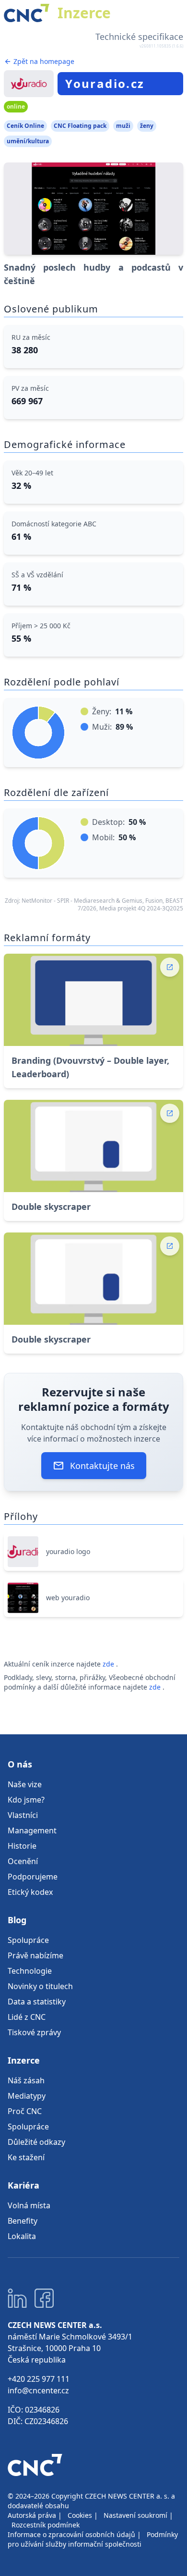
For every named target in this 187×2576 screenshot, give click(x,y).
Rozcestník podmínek (46, 2525)
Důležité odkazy (36, 2142)
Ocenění (23, 1861)
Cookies (80, 2515)
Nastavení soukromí (135, 2515)
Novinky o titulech (40, 1986)
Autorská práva (32, 2515)
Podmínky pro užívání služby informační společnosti (93, 2539)
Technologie (30, 1971)
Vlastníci (23, 1815)
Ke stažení (26, 2157)
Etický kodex (30, 1892)
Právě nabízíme (35, 1955)
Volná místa (29, 2205)
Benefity (23, 2221)
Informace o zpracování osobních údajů (71, 2534)
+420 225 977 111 (39, 2379)
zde (109, 1664)
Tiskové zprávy (34, 2032)
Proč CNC (25, 2111)
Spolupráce (28, 1940)
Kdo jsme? (26, 1800)
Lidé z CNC (27, 2017)
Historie (22, 1846)
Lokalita (22, 2236)
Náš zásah (26, 2080)
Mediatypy (27, 2096)
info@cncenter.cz (38, 2390)
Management (32, 1830)
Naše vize (25, 1784)
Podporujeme (33, 1877)
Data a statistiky (37, 2002)
